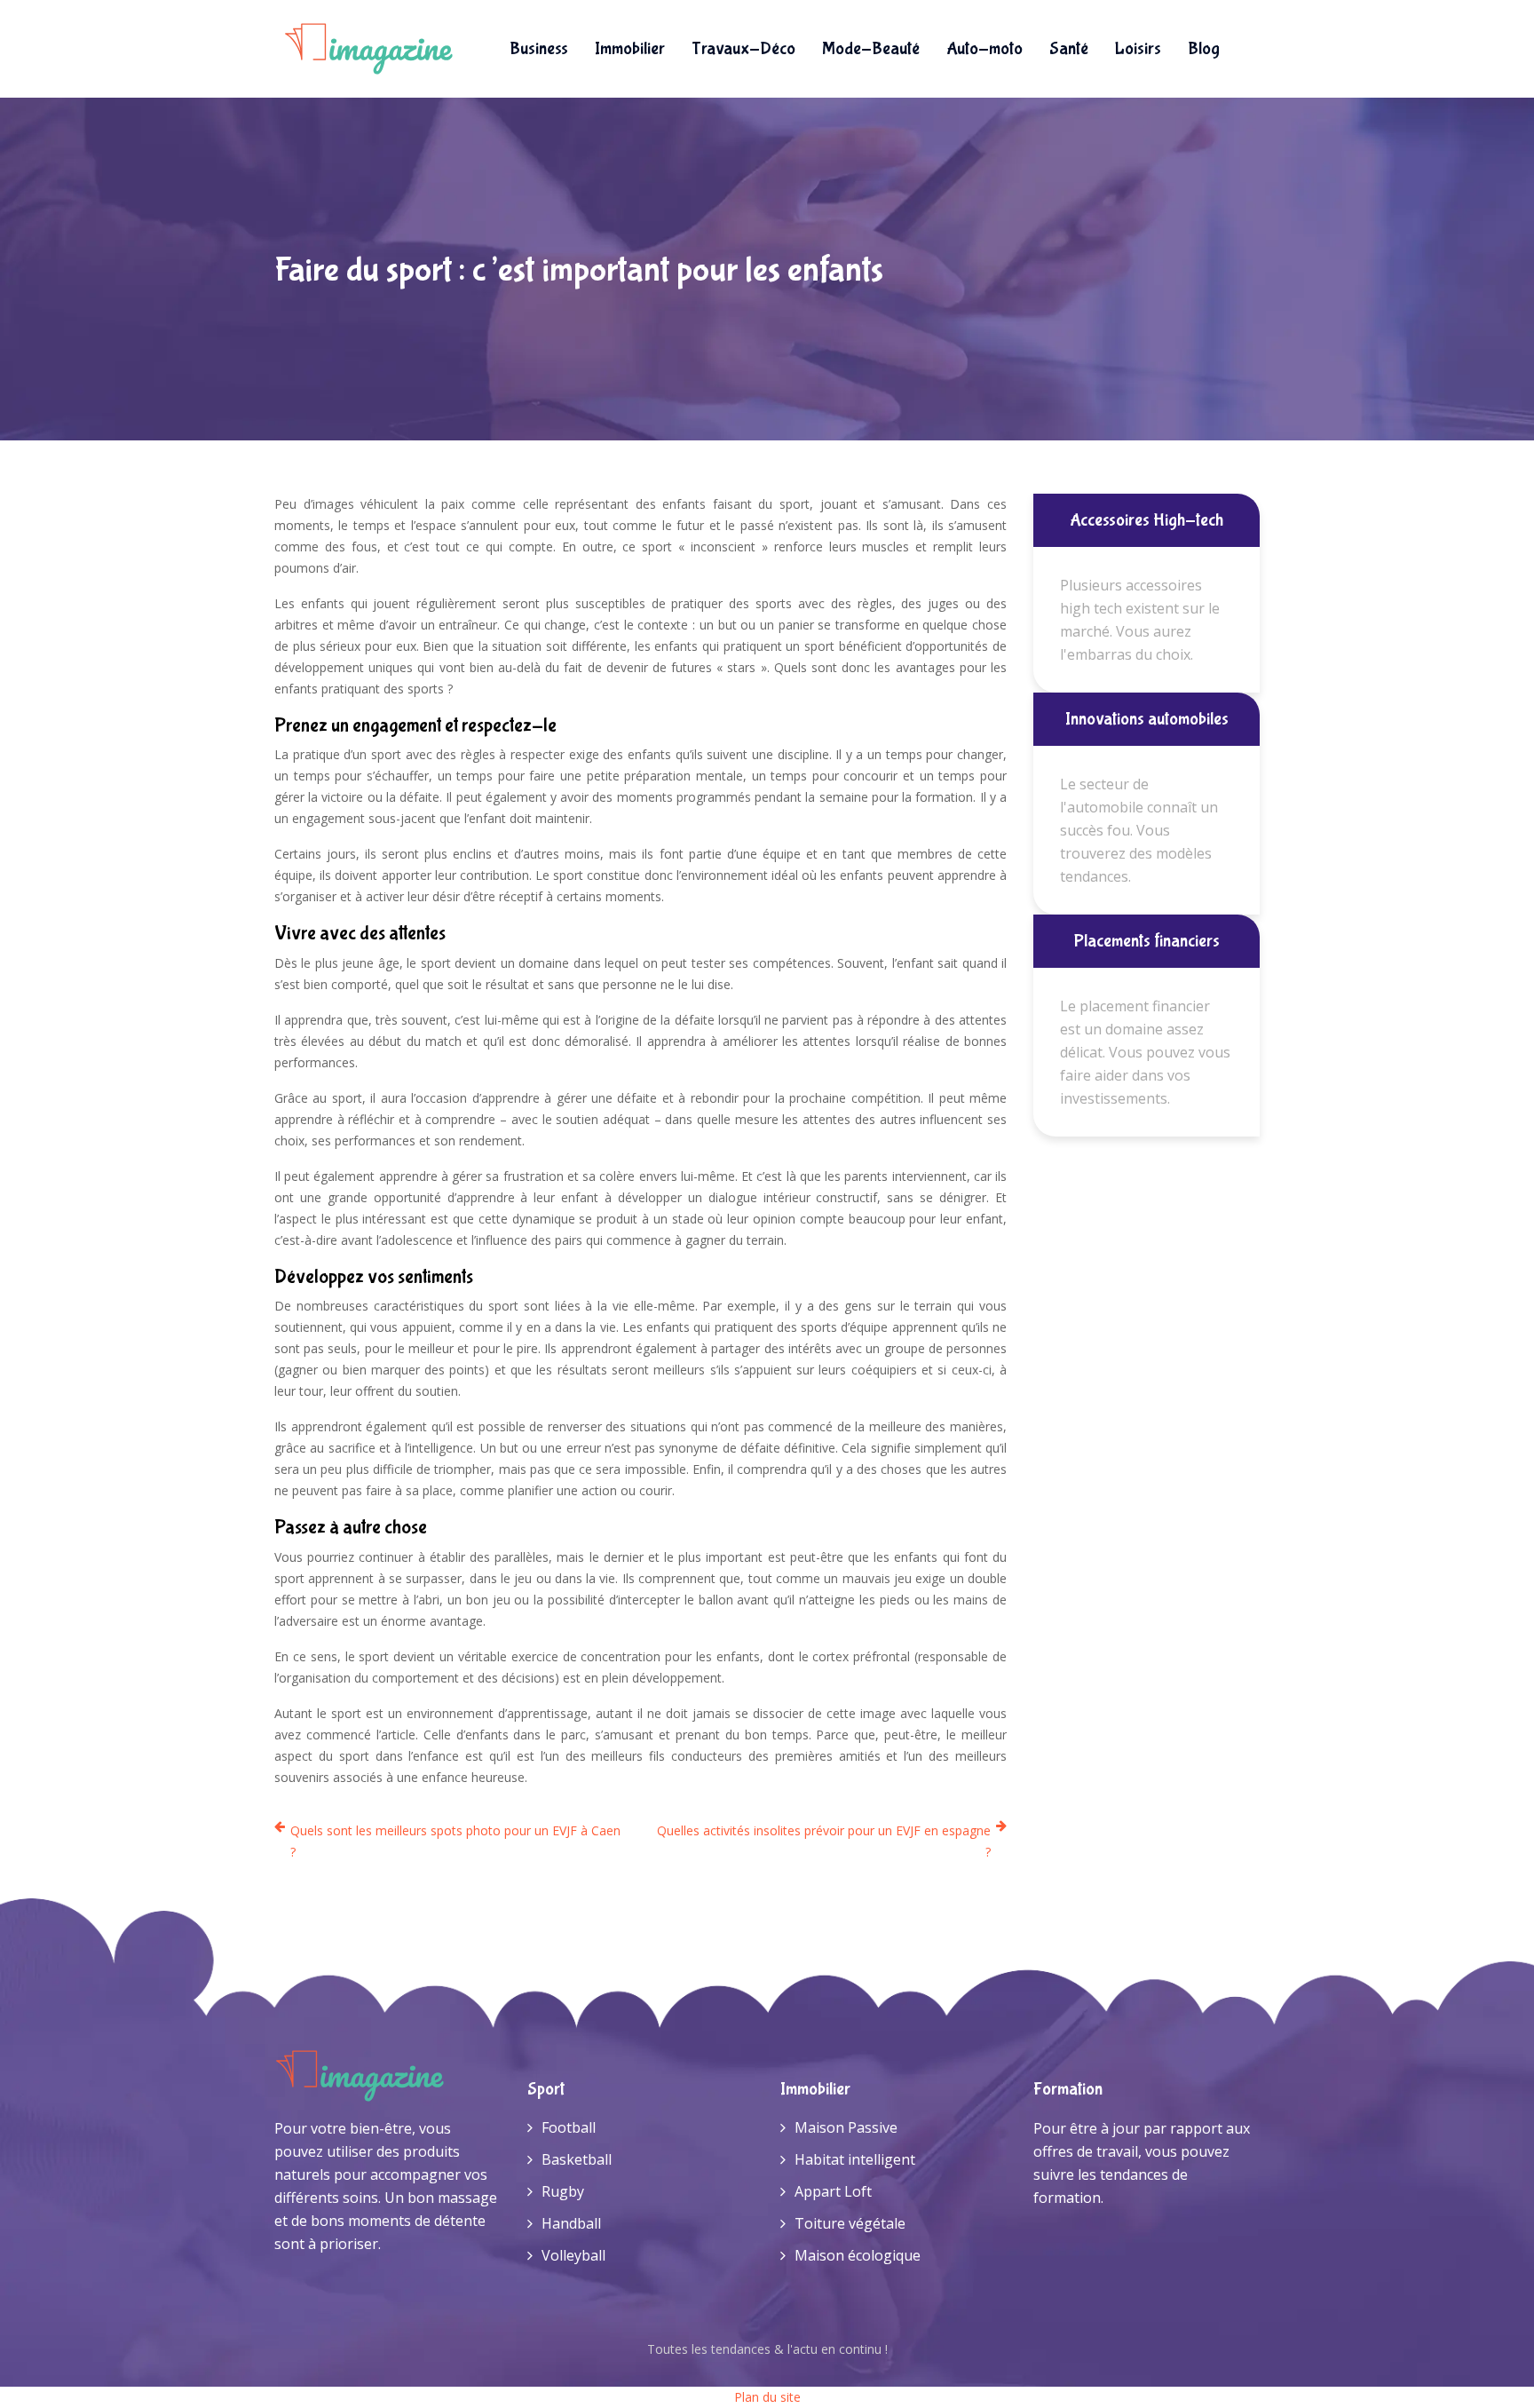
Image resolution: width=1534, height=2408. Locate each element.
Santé (1069, 48)
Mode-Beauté (871, 48)
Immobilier (630, 48)
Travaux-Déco (743, 48)
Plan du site (767, 2397)
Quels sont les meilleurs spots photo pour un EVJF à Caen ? (455, 1841)
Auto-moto (984, 48)
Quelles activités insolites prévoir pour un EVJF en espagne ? (824, 1841)
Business (539, 48)
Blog (1204, 48)
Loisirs (1138, 48)
